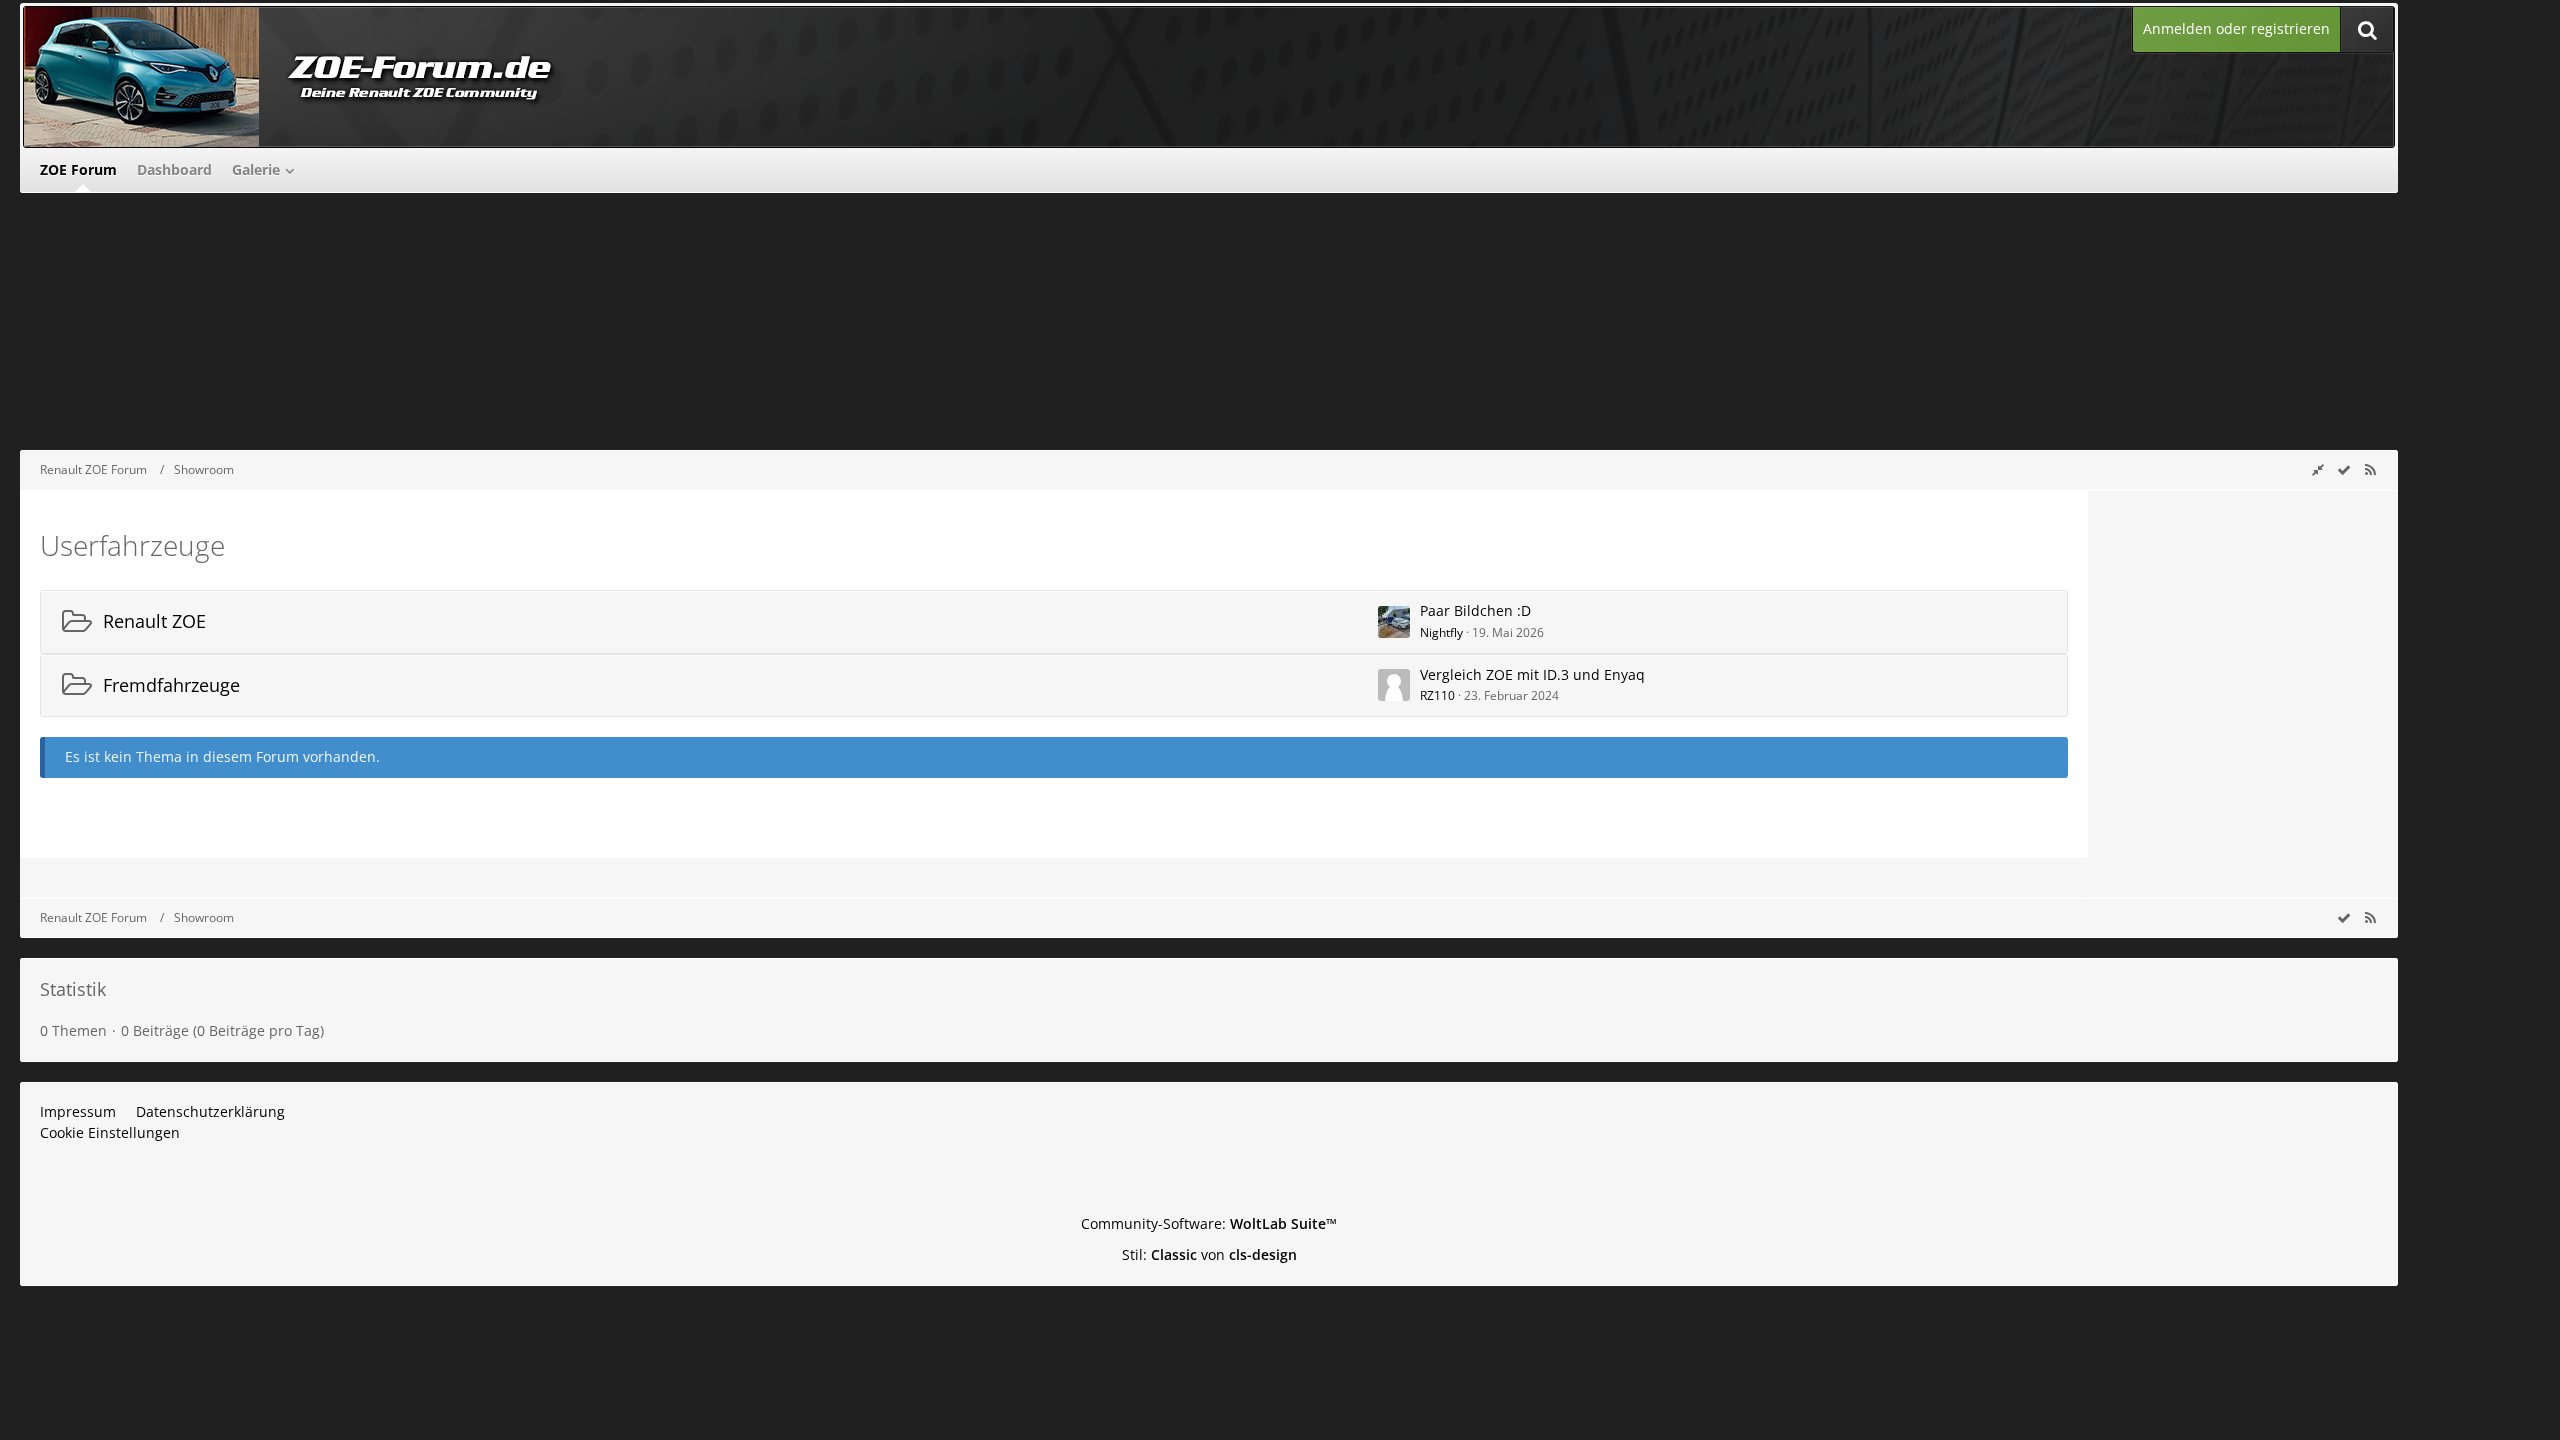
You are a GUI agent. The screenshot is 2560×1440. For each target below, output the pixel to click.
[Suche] (2367, 29)
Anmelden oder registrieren (2236, 28)
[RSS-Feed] (2370, 469)
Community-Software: (1209, 1223)
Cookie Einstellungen (110, 1132)
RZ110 (1437, 695)
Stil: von (1209, 1254)
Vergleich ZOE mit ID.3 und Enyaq (1532, 674)
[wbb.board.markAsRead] (2344, 469)
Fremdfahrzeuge (171, 685)
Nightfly (1441, 632)
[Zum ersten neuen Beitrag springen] (1394, 622)
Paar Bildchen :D (1475, 610)
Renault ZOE (154, 621)
